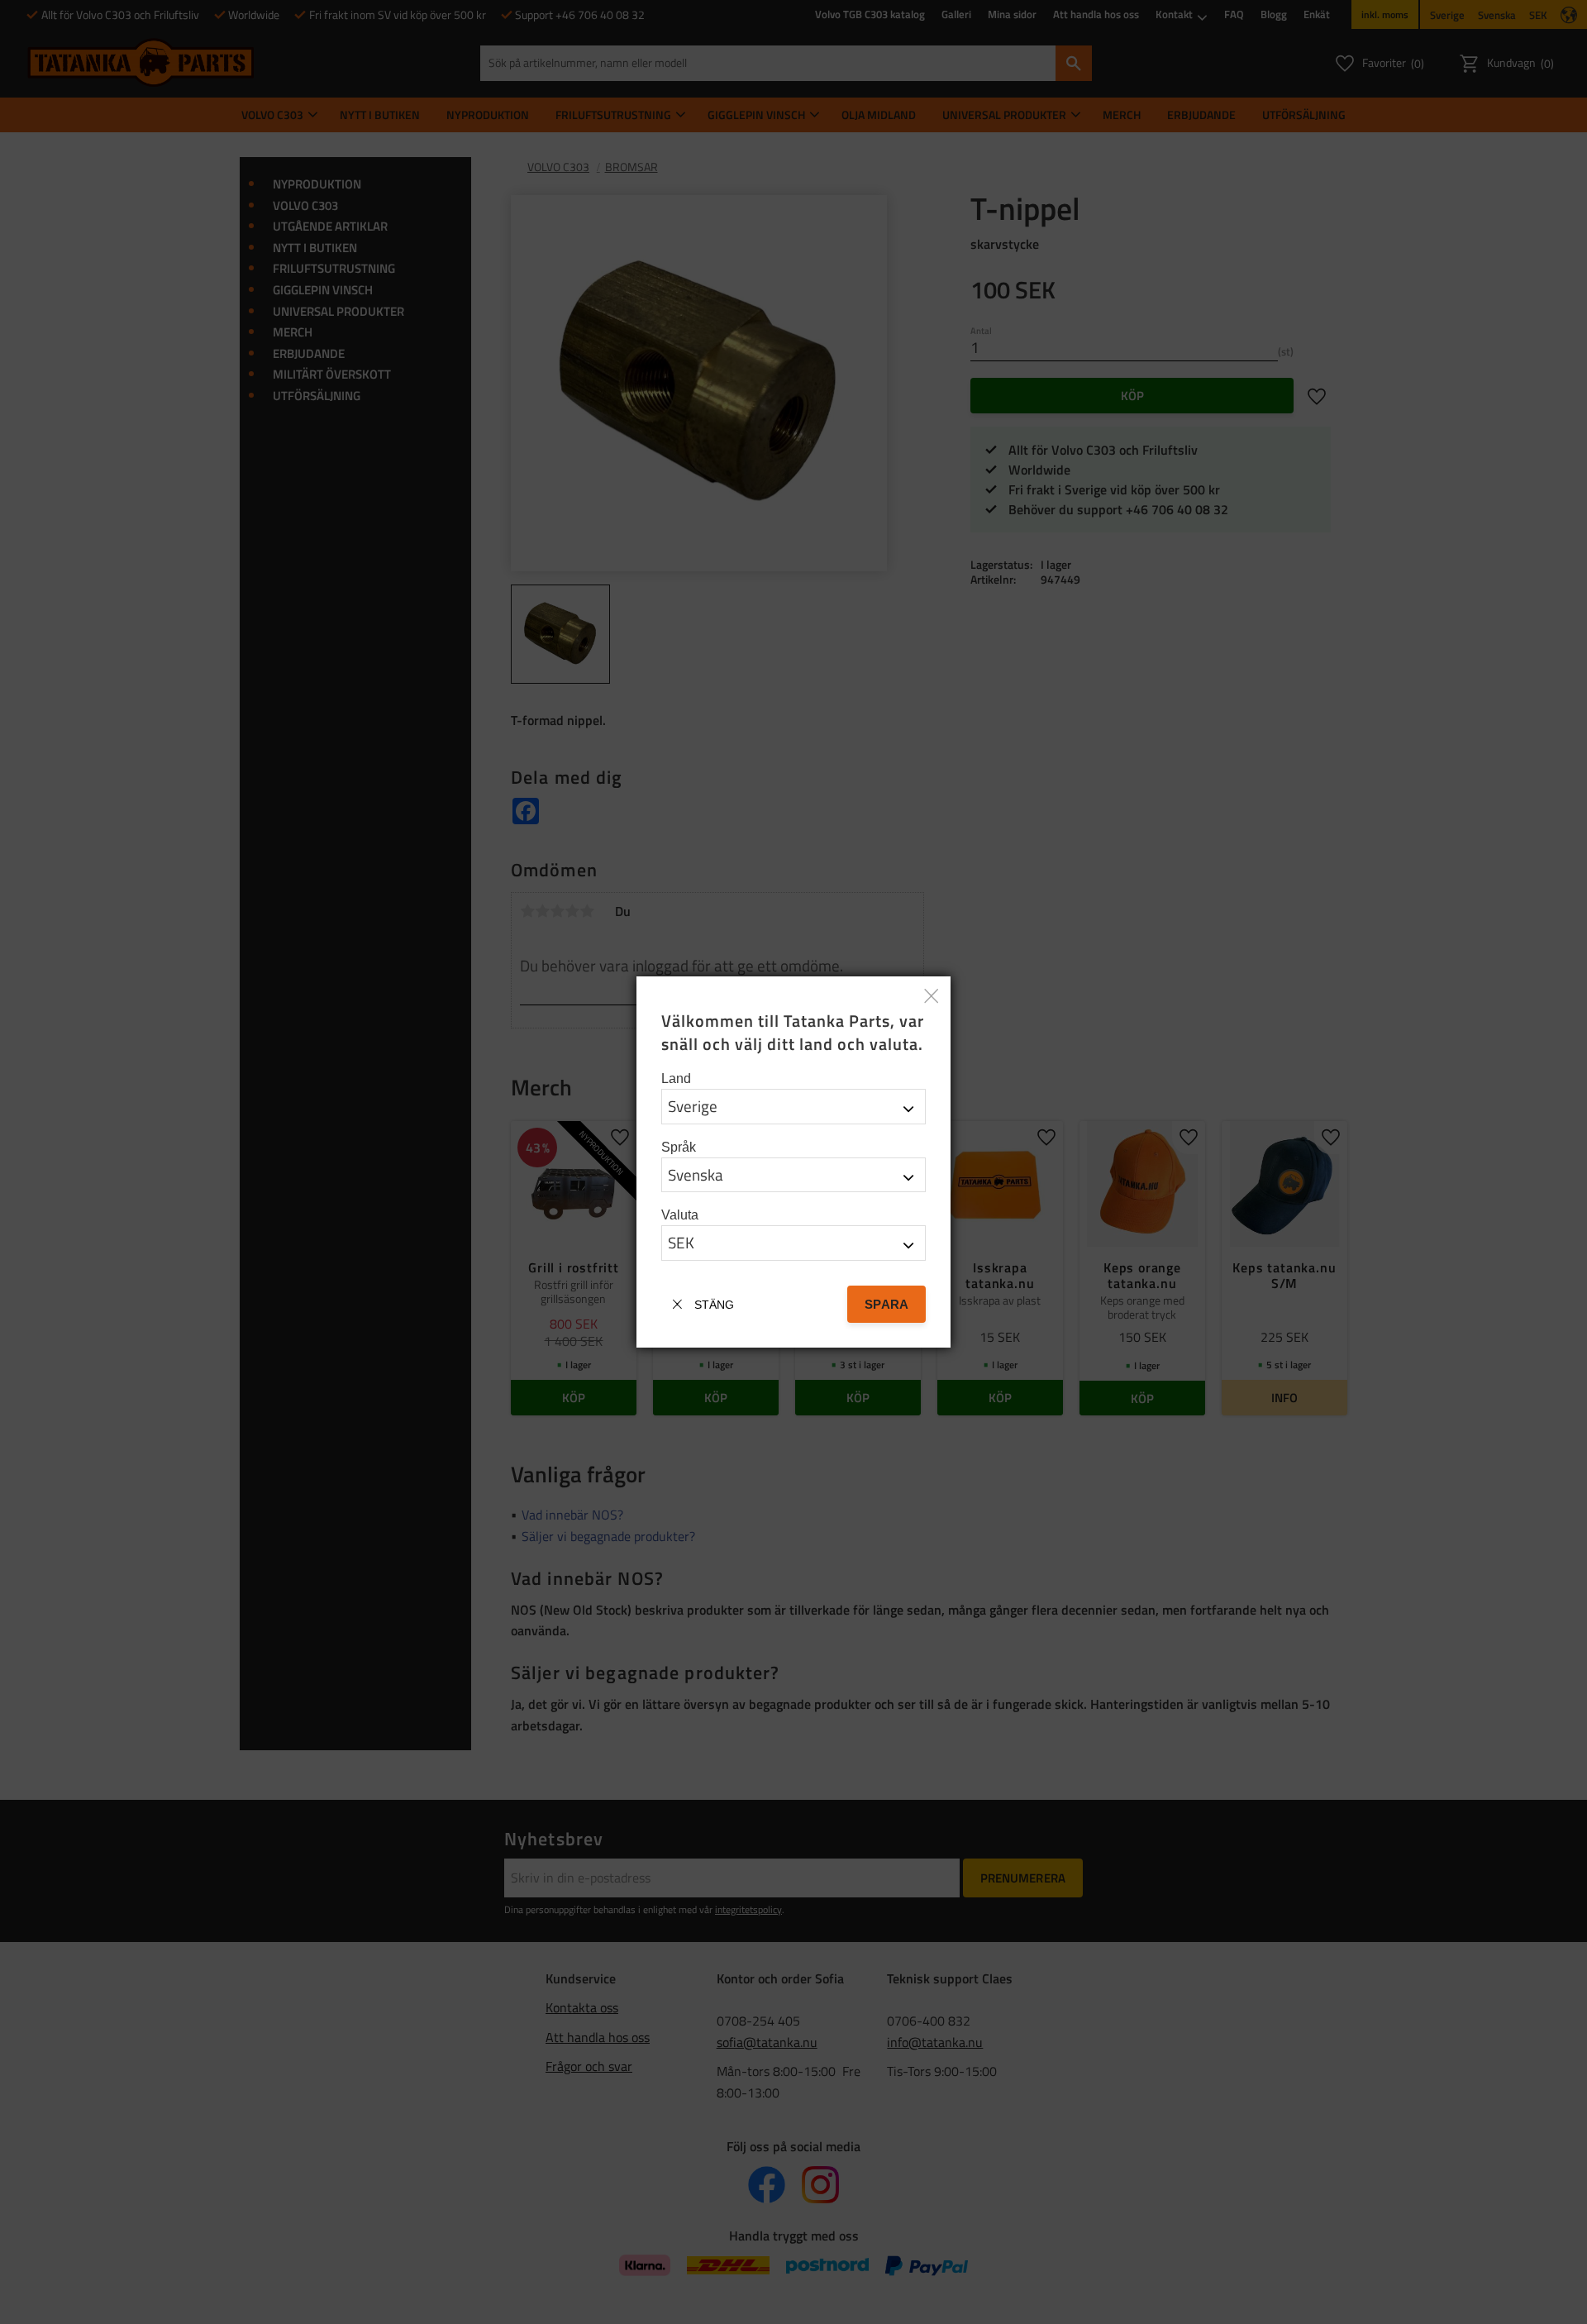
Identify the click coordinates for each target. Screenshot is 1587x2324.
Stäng (714, 1305)
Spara (886, 1304)
